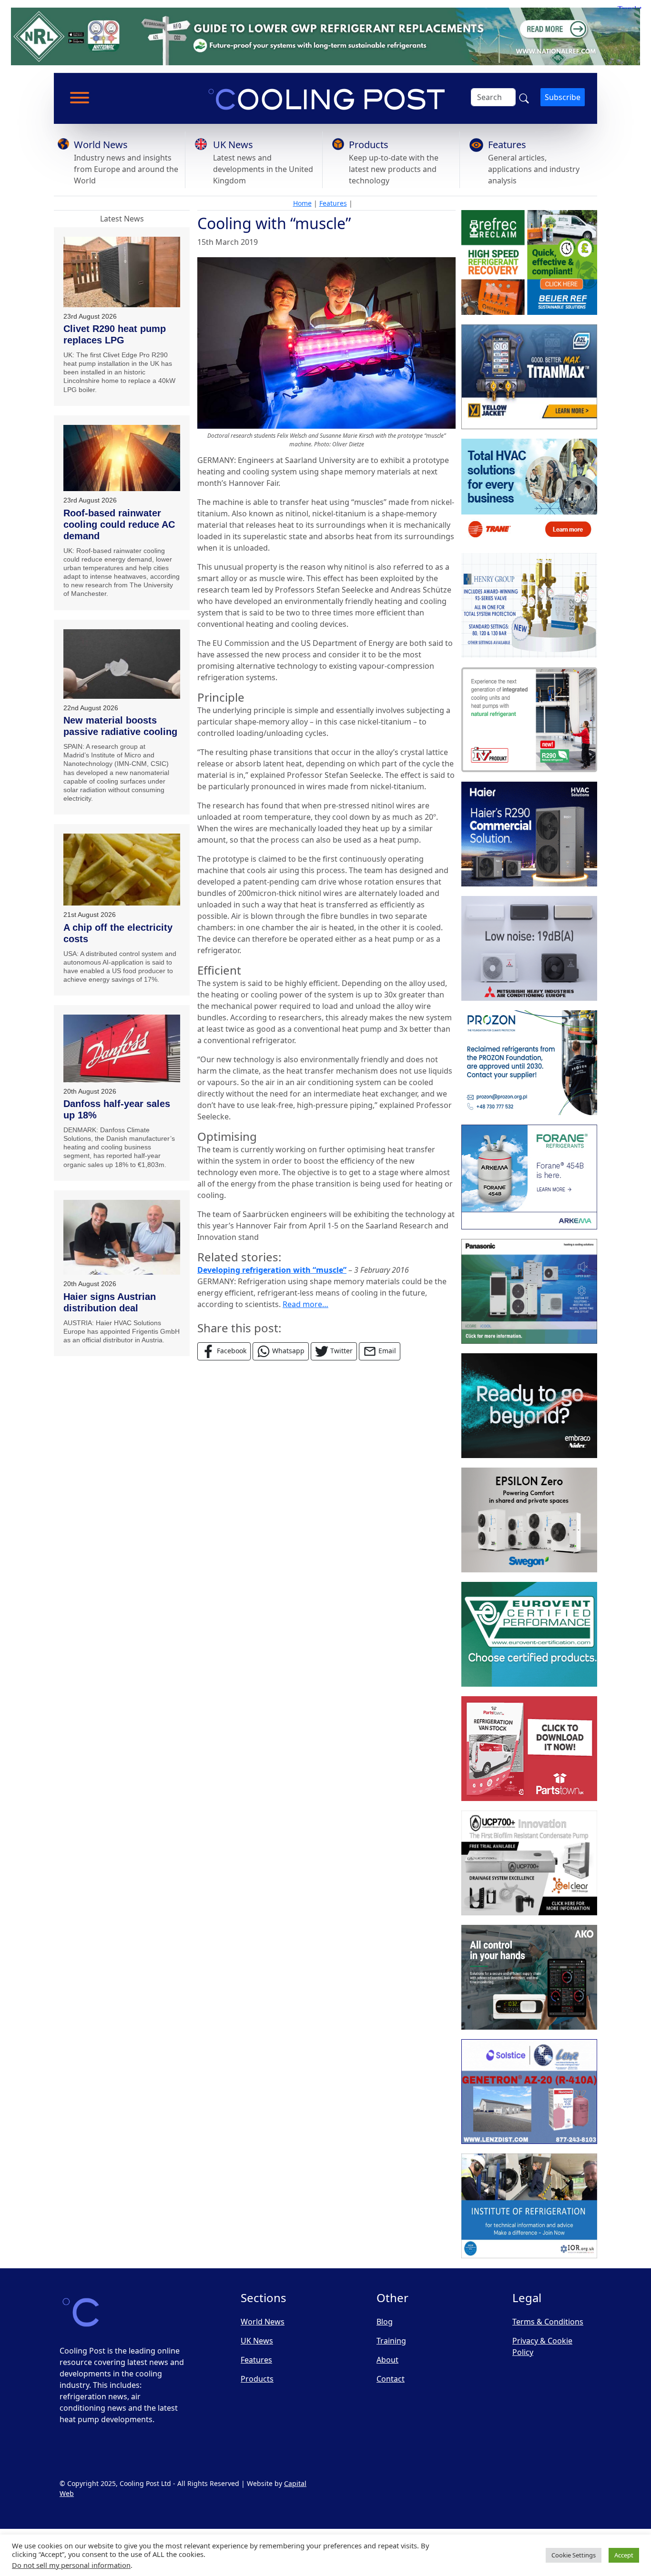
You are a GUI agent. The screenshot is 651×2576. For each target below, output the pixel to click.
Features (507, 145)
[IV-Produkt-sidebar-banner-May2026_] (529, 720)
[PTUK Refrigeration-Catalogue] (529, 1749)
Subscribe (563, 97)
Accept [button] (624, 2555)
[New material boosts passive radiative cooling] (122, 664)
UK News (233, 145)
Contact (391, 2379)
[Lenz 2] (529, 2092)
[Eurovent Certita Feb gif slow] (529, 1634)
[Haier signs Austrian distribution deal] (122, 1238)
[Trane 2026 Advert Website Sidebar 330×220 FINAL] (529, 491)
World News (101, 145)
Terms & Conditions (548, 2322)
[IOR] (529, 2206)
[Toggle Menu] (80, 98)
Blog (385, 2322)
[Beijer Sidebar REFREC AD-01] (529, 262)
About (387, 2360)
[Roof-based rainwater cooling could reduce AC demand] (122, 458)
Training (391, 2341)
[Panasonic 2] (529, 1291)
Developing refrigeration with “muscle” (272, 1270)
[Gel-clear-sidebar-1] (529, 1863)
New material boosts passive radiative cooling (120, 726)
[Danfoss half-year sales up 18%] (122, 1048)
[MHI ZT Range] (529, 948)
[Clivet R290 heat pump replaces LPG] (122, 272)
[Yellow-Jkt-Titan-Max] (529, 377)
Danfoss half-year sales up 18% (117, 1109)
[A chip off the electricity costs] (122, 870)
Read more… (305, 1304)
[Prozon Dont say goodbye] (529, 1063)
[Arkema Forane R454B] (529, 1177)
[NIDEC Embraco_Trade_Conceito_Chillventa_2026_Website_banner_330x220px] (529, 1406)
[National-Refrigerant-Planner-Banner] (325, 36)
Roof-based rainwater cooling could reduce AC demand (119, 524)
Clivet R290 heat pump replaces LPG (115, 334)
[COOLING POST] (529, 1977)
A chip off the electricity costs (118, 933)
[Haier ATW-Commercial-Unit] (529, 834)
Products (369, 145)
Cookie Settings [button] (574, 2555)
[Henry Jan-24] (529, 605)
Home (302, 203)
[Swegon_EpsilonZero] (529, 1520)
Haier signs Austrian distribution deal (110, 1302)
